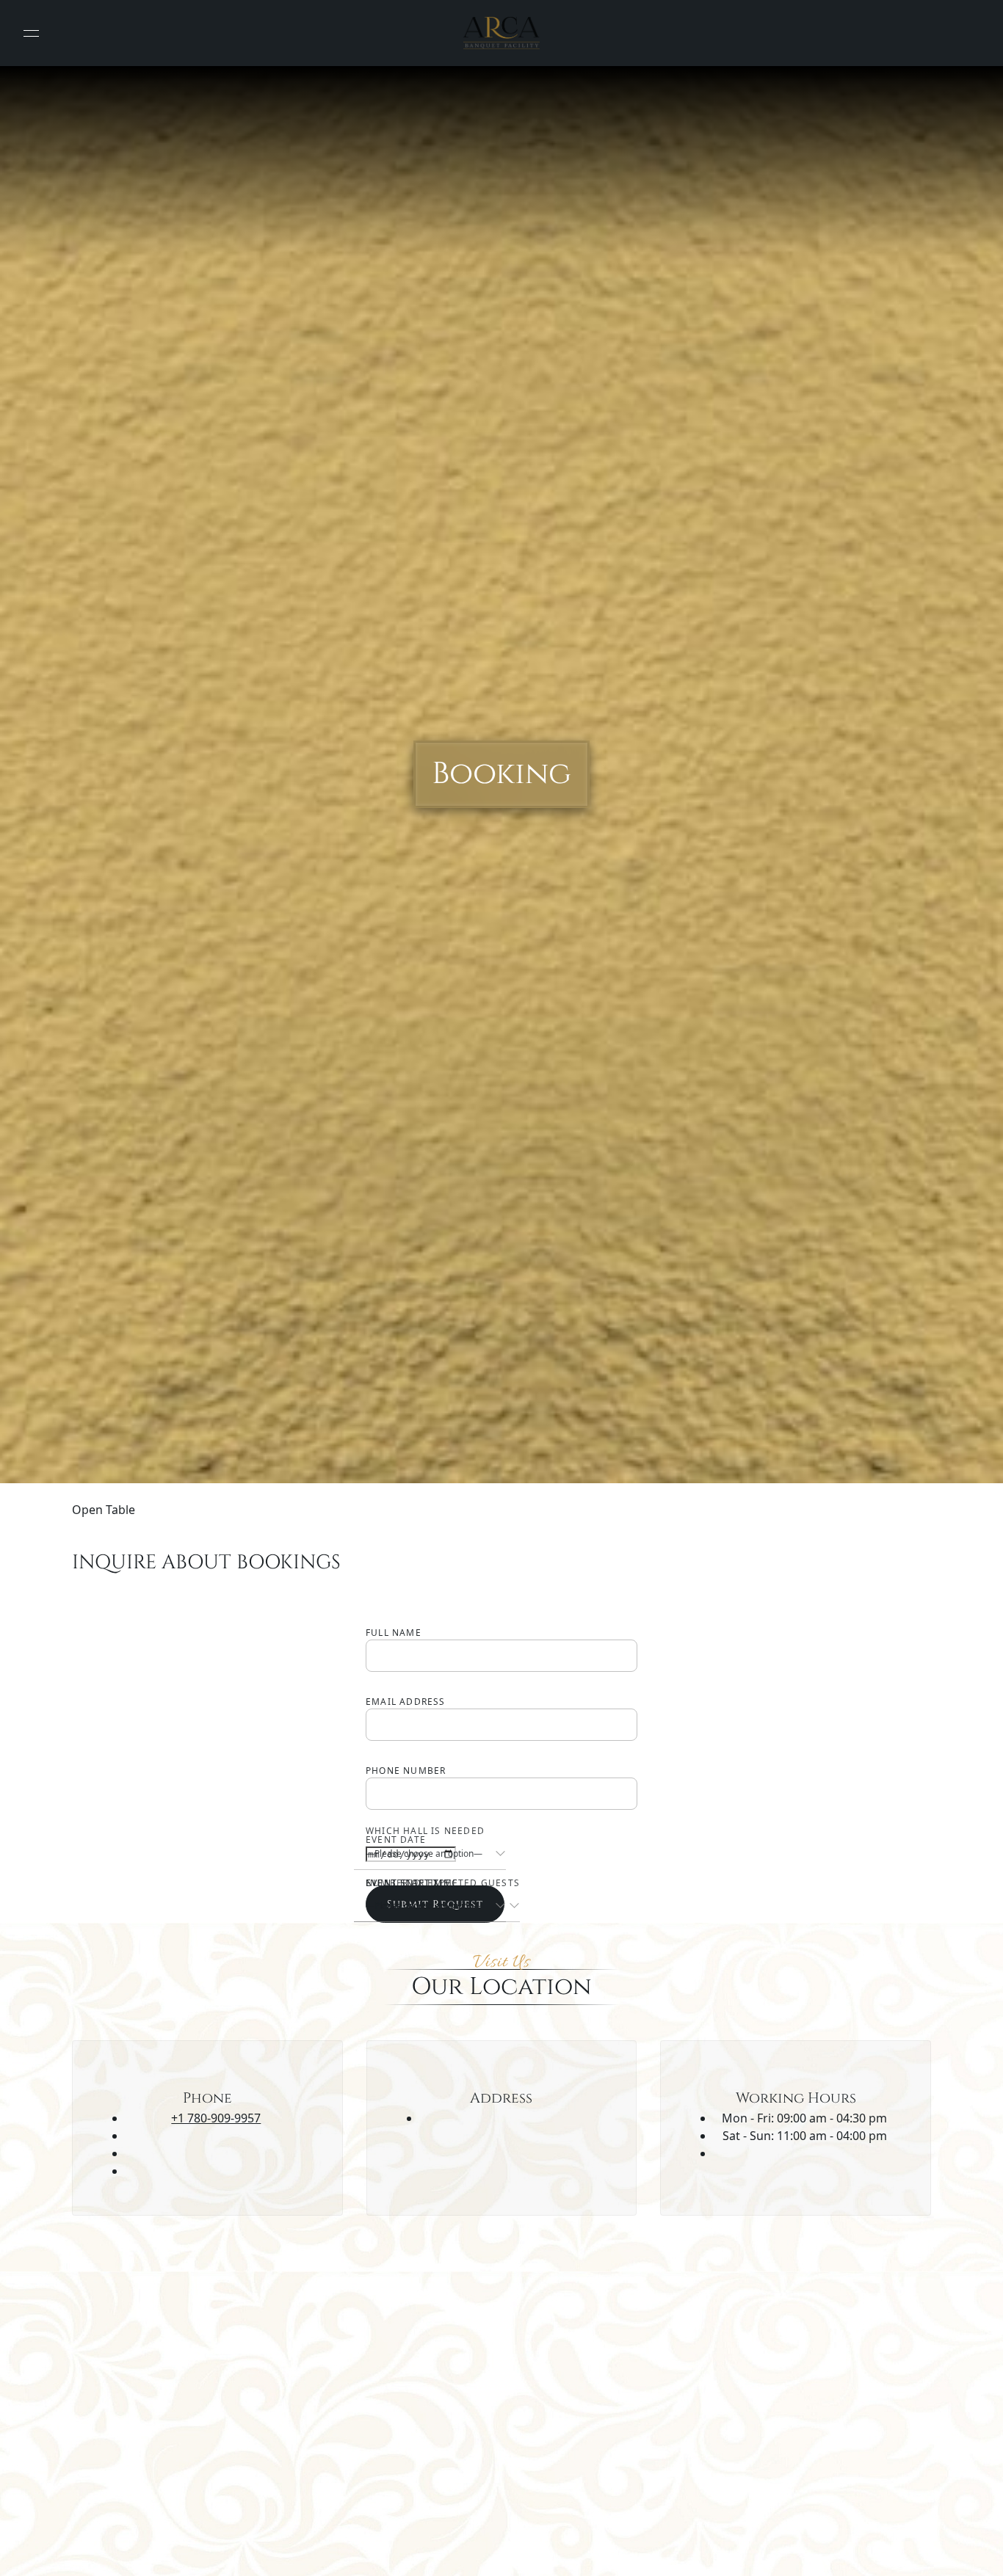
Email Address (406, 1702)
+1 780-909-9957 (216, 2118)
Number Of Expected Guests (443, 1883)
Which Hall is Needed (425, 1831)
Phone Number (406, 1771)
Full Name (394, 1633)
